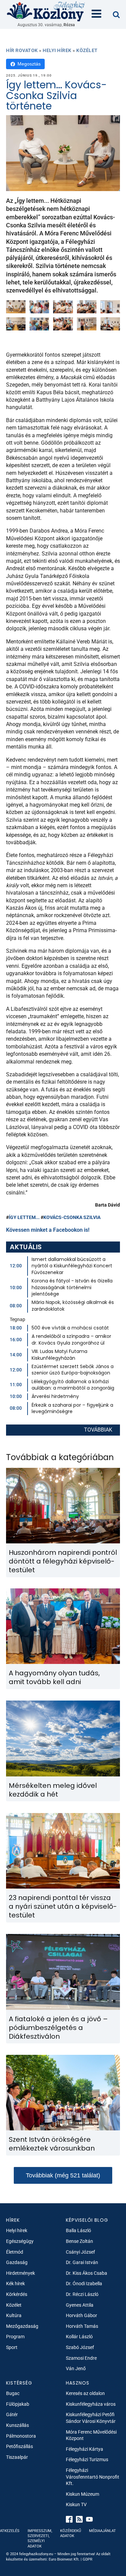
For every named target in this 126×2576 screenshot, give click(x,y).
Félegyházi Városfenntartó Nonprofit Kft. (93, 2477)
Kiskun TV (76, 2504)
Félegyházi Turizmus (87, 2459)
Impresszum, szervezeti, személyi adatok (40, 2539)
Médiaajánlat (102, 2531)
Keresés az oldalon (85, 2393)
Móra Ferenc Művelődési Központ (91, 2435)
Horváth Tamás (82, 2326)
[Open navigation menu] (96, 14)
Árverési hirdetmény (55, 1396)
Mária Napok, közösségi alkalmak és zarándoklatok (73, 1306)
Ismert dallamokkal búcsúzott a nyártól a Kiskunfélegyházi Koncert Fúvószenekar (72, 1266)
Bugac (13, 2393)
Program (15, 2337)
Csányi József (80, 2252)
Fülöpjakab (18, 2404)
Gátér (12, 2414)
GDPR (88, 2559)
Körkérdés (17, 2294)
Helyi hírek (57, 50)
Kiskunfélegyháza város (91, 2404)
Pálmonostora (21, 2436)
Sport (12, 2347)
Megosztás (29, 64)
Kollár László (79, 2337)
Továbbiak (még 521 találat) (63, 2175)
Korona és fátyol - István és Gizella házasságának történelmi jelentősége (72, 1287)
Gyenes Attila (80, 2305)
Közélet (87, 50)
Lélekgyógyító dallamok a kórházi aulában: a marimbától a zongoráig (73, 1385)
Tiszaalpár (17, 2457)
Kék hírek (15, 2284)
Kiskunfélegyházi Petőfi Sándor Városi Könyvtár (91, 2418)
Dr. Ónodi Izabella (84, 2284)
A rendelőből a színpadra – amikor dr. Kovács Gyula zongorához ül (71, 1340)
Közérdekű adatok (71, 2533)
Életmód (15, 2252)
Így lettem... (24, 1217)
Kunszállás (17, 2425)
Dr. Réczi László (82, 2294)
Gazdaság (17, 2262)
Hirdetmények (20, 2273)
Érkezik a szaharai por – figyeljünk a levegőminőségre (72, 1408)
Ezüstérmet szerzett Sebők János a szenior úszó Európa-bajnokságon (73, 1370)
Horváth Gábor (81, 2315)
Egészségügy (20, 2241)
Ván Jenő (76, 2368)
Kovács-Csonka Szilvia (72, 1217)
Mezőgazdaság (22, 2326)
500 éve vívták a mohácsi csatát (70, 1328)
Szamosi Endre (81, 2358)
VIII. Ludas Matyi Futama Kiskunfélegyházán (59, 1355)
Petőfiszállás (19, 2446)
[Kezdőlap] (46, 11)
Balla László (78, 2230)
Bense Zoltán (79, 2241)
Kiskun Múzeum (82, 2494)
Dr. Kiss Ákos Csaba (87, 2273)
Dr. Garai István (82, 2262)
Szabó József (80, 2347)
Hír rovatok (22, 50)
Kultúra (14, 2315)
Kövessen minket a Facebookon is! (48, 1230)
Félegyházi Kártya (85, 2449)
